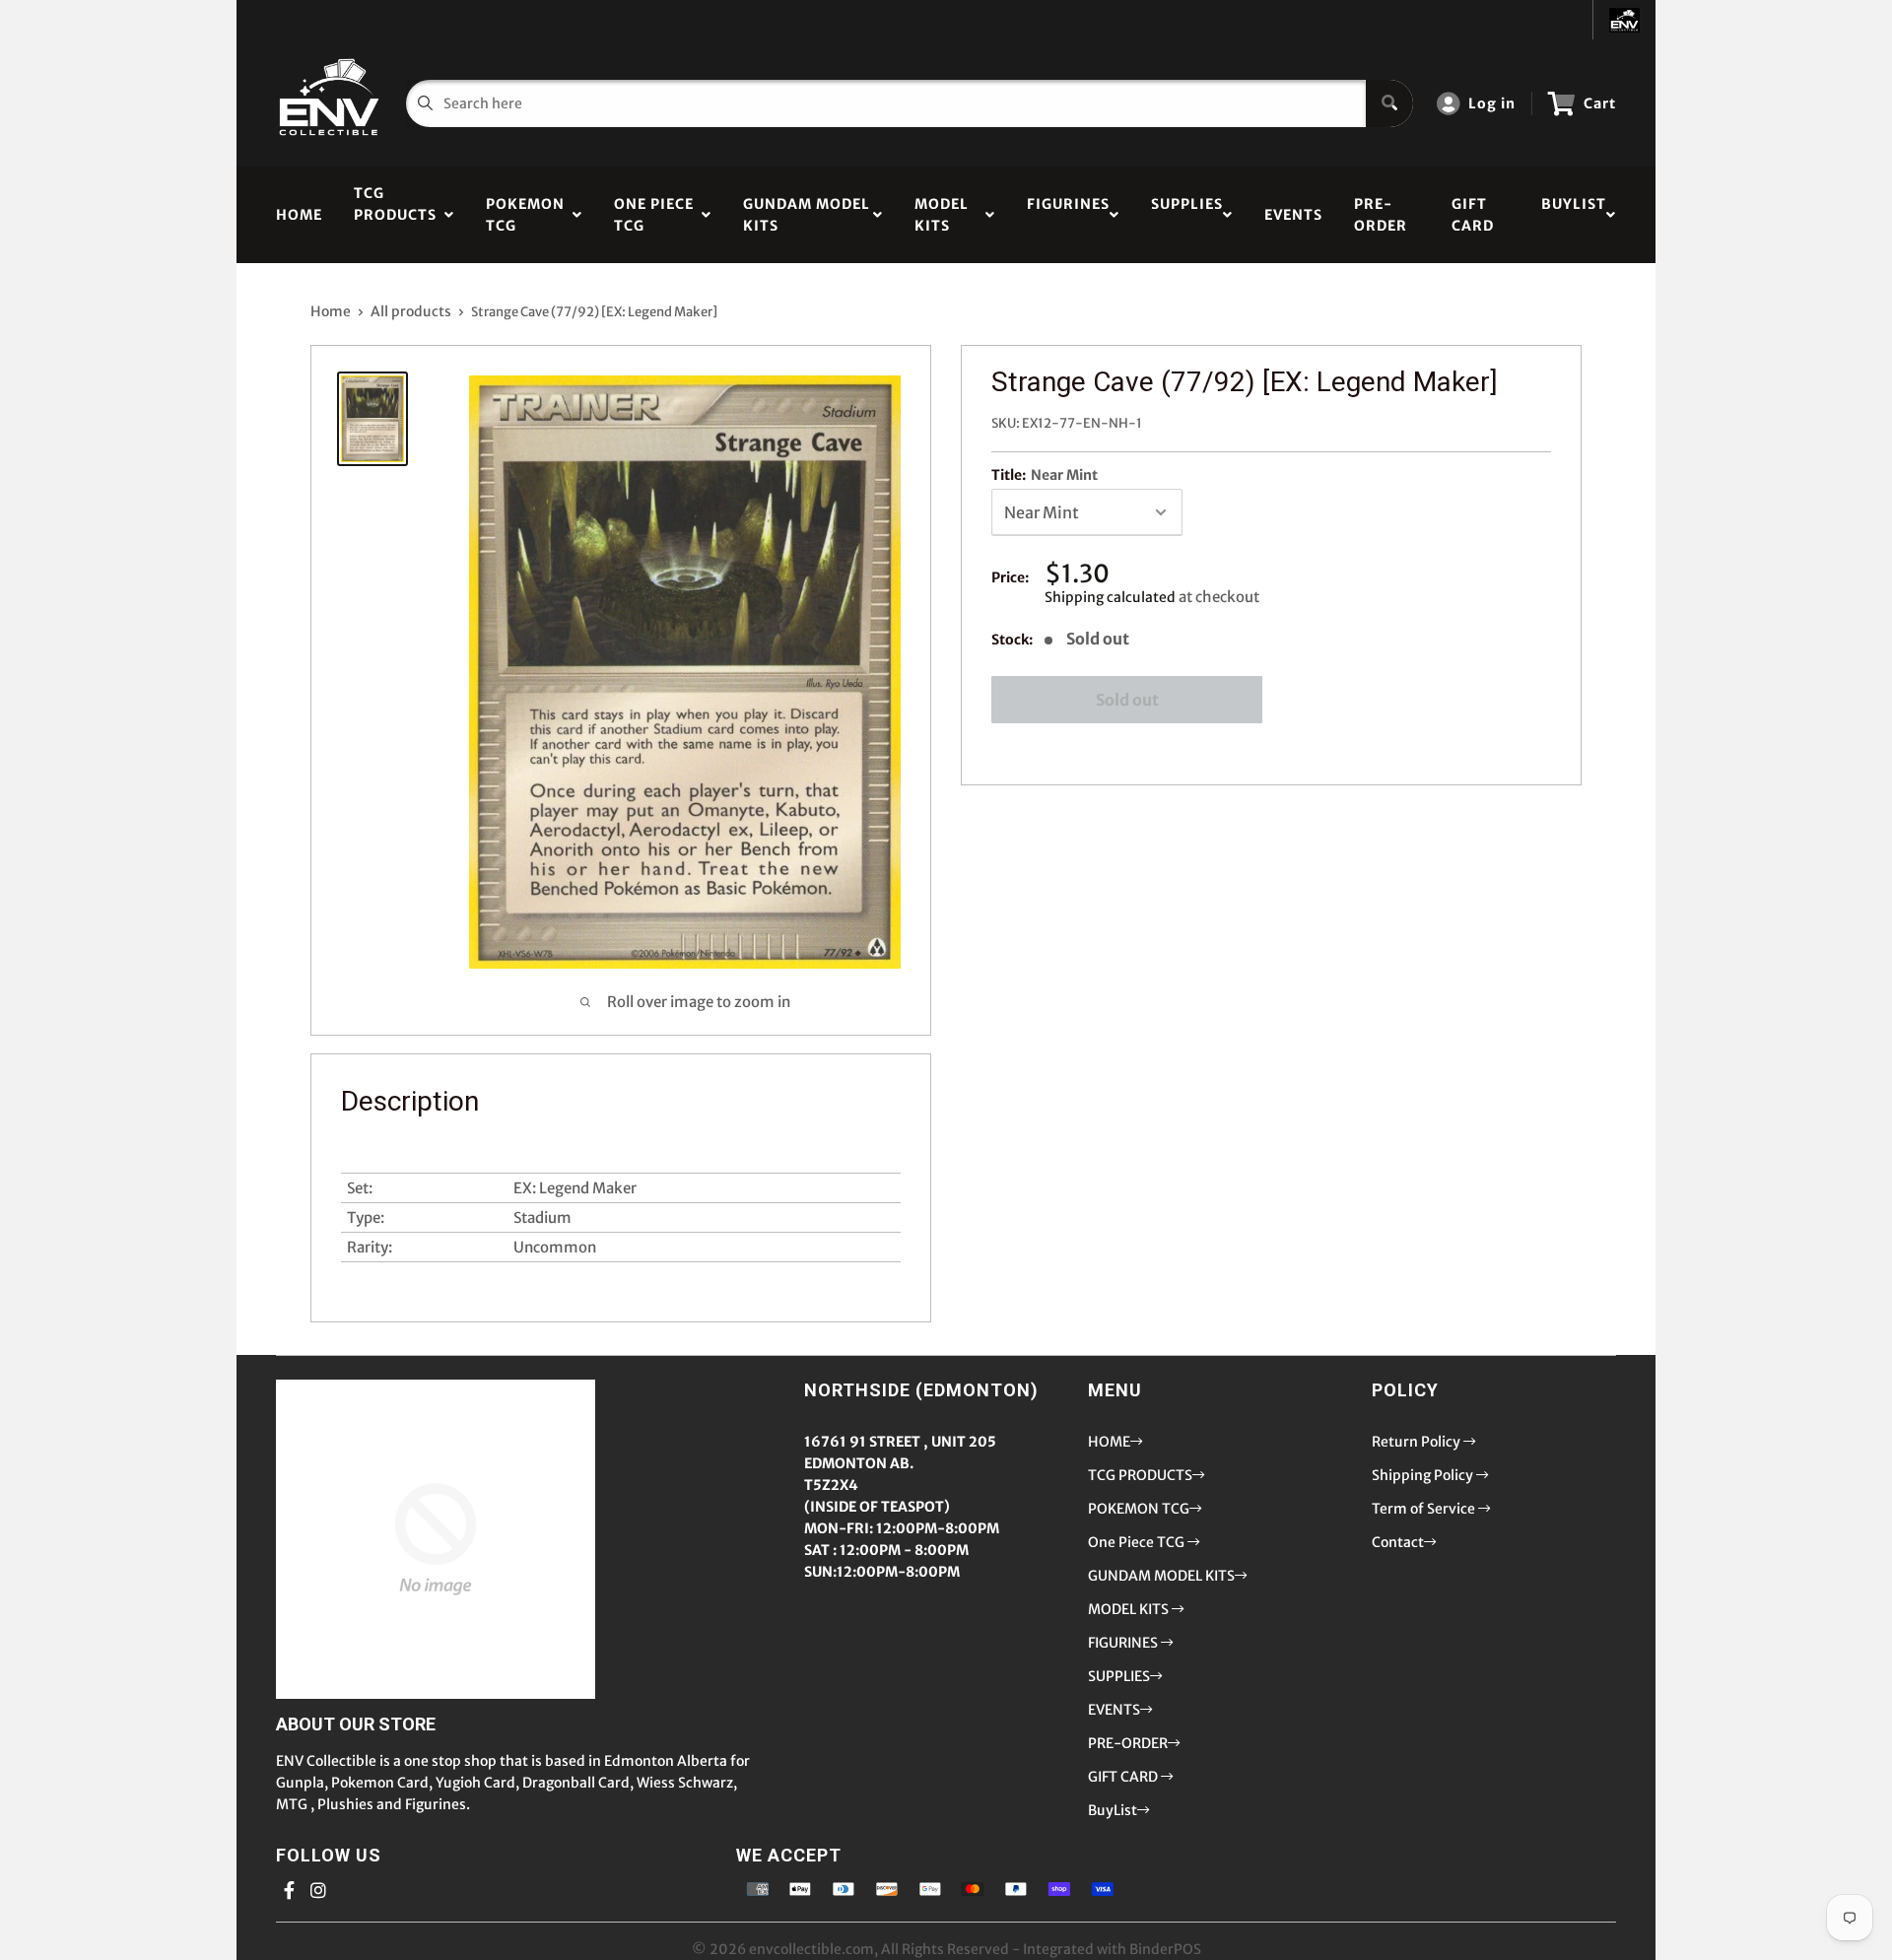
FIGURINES (1068, 215)
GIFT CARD (1473, 215)
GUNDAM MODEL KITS (807, 215)
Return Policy (1418, 1442)
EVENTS (1293, 215)
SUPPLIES (1187, 215)
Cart (1600, 103)
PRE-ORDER (1381, 215)
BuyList (1574, 215)
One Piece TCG (654, 215)
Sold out (1127, 700)
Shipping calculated (1110, 597)
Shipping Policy (1424, 1475)
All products (411, 311)
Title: (1045, 475)
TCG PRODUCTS (395, 215)
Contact (1398, 1542)
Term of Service (1425, 1509)
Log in (1492, 103)
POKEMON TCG (525, 215)
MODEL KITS (942, 215)
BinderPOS (1165, 1949)
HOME (299, 215)
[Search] (1389, 103)
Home (331, 311)
